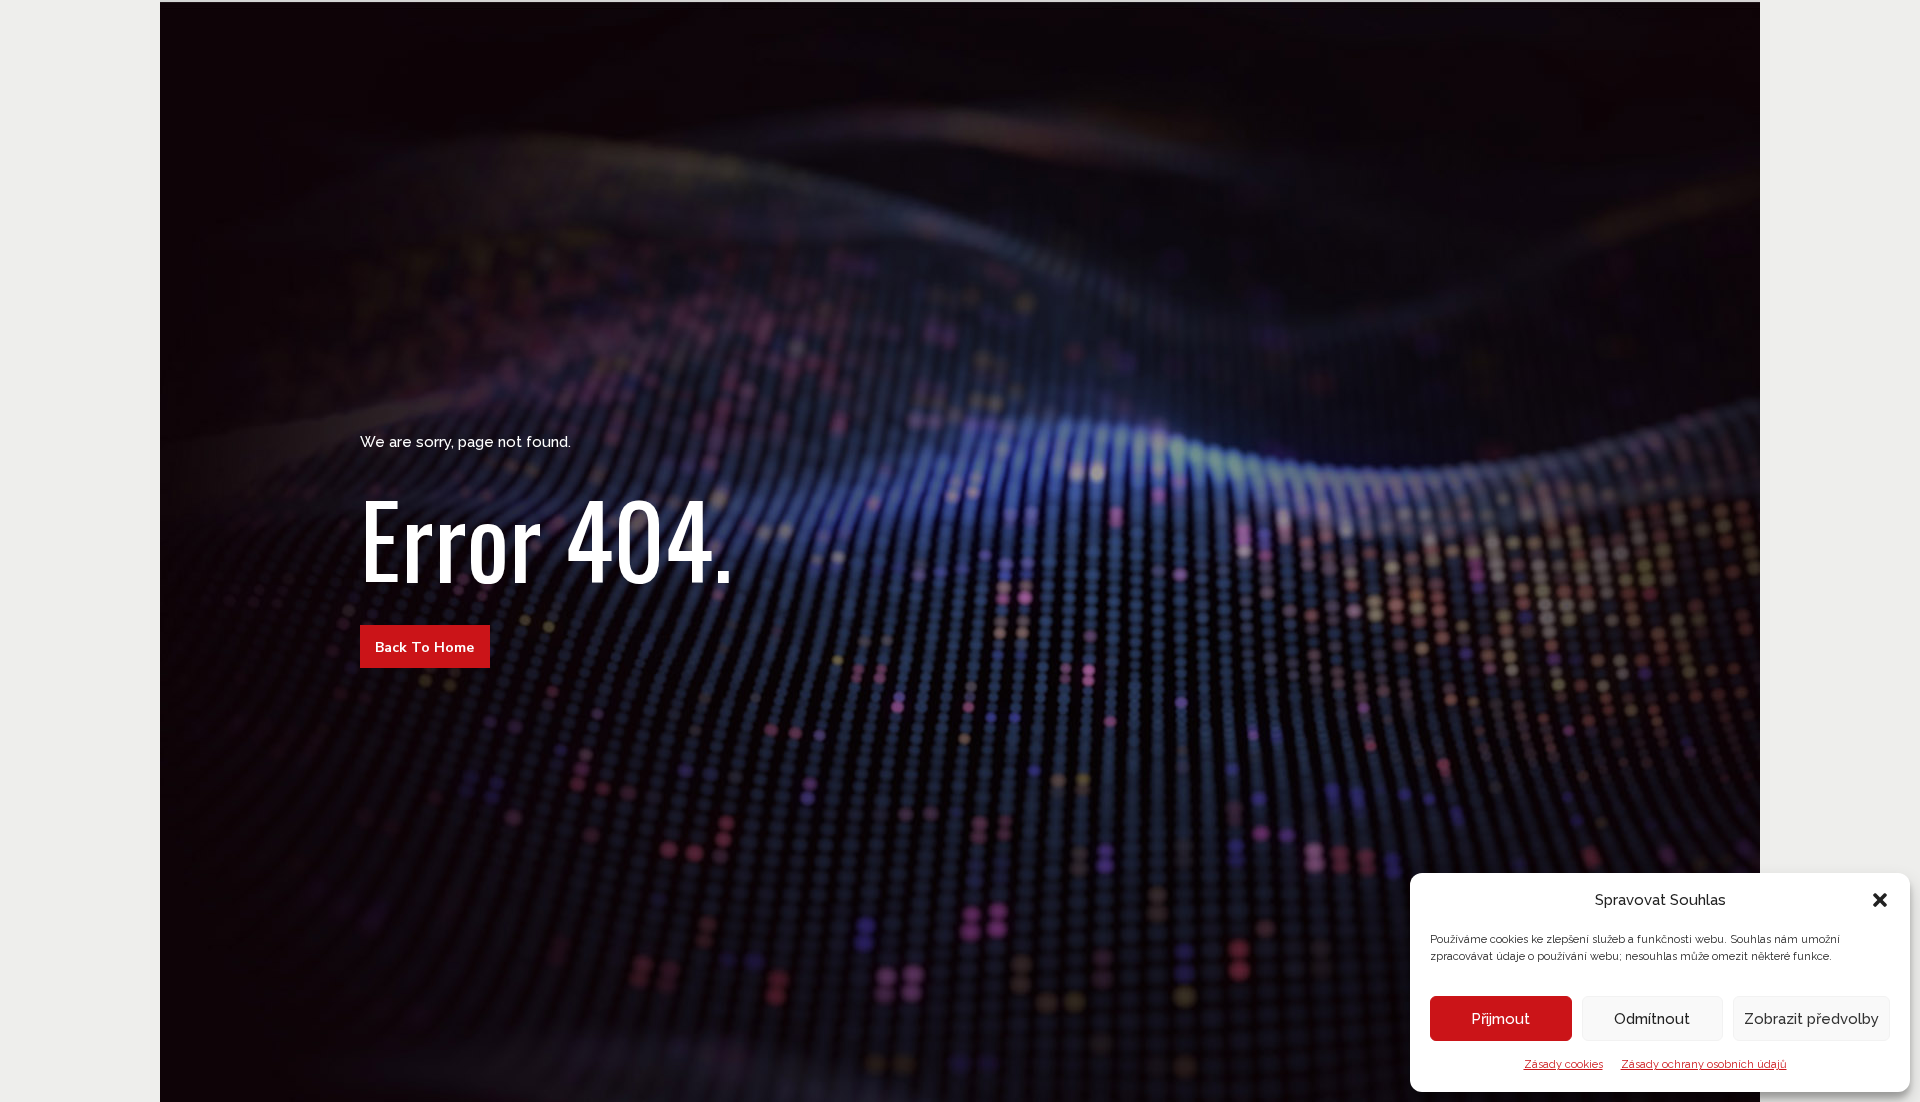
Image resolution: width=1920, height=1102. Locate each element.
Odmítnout (1652, 1019)
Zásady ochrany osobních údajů (1704, 1064)
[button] (1880, 900)
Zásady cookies (1563, 1064)
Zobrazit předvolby (1811, 1019)
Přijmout (1500, 1019)
